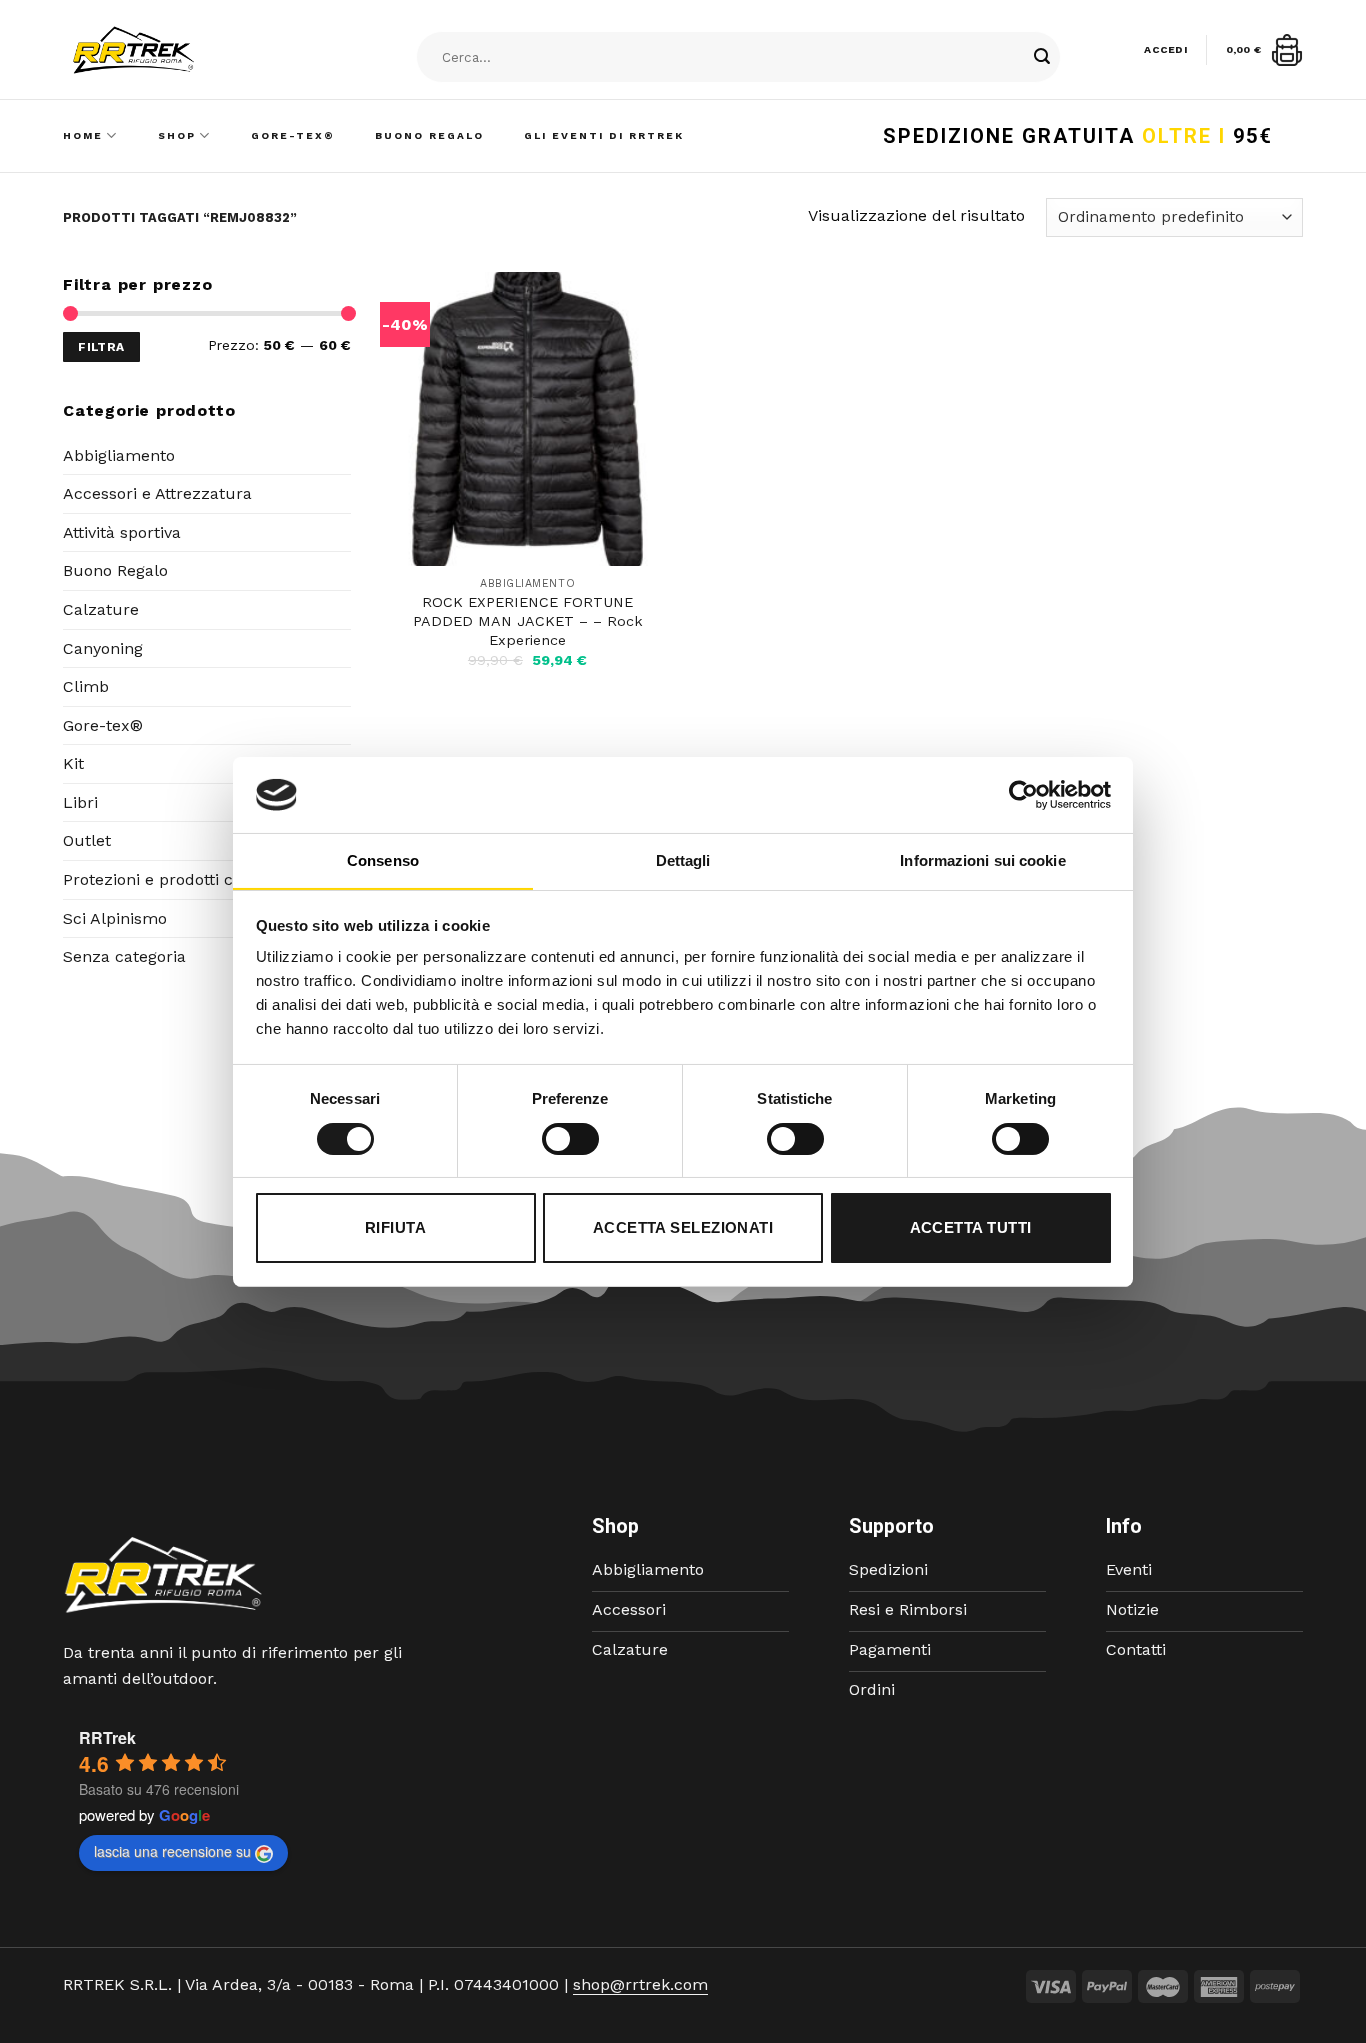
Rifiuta (395, 1227)
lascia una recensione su (172, 1851)
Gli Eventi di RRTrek (604, 135)
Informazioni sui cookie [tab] (982, 860)
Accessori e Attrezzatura (157, 493)
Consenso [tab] (383, 860)
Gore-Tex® (293, 135)
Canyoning (103, 648)
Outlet (87, 840)
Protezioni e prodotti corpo (165, 879)
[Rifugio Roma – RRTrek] (184, 50)
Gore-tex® (103, 725)
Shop (177, 135)
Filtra (101, 347)
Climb (86, 686)
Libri (80, 802)
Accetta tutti (971, 1227)
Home (83, 135)
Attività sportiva (122, 532)
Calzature (101, 609)
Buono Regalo (429, 135)
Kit (73, 763)
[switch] (570, 1139)
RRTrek (107, 1737)
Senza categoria (124, 956)
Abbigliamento (119, 455)
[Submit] (1042, 58)
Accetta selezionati (683, 1227)
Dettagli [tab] (683, 860)
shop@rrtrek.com (640, 1984)
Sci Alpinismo (115, 918)
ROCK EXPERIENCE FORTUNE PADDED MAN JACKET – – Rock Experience (528, 620)
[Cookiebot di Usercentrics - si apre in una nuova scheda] (1023, 795)
